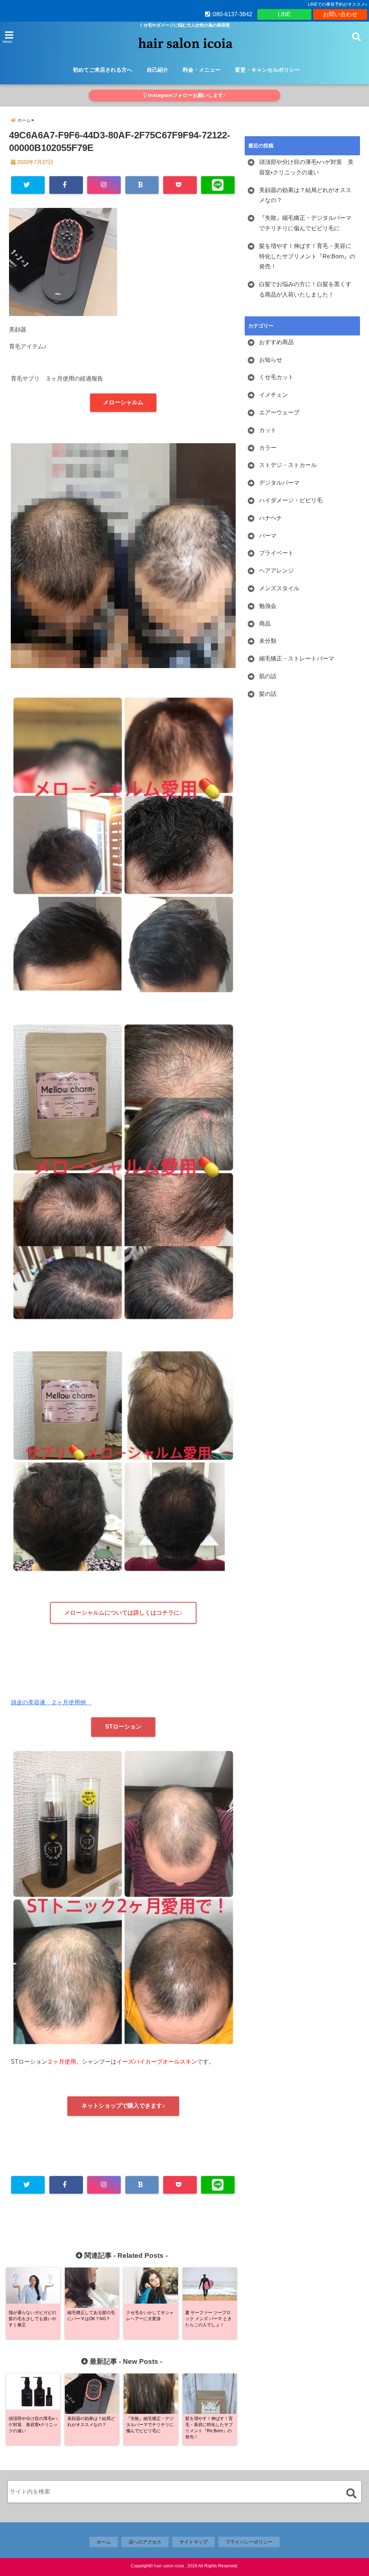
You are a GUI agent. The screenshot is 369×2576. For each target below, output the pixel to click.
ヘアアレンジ (276, 571)
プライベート (276, 553)
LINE (284, 14)
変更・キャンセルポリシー (267, 70)
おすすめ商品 (276, 342)
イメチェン (274, 395)
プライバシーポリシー (249, 2542)
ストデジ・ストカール (288, 465)
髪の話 (268, 694)
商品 (265, 624)
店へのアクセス (145, 2542)
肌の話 (268, 676)
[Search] (351, 2493)
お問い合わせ (340, 14)
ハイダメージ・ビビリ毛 (291, 500)
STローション (123, 1727)
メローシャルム (123, 402)
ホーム (104, 2542)
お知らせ (271, 360)
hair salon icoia (169, 2566)
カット (268, 430)
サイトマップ (194, 2542)
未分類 (268, 641)
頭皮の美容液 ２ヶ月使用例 (51, 1702)
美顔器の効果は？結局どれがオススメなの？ (305, 195)
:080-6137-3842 (231, 14)
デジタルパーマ (279, 483)
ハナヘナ (271, 518)
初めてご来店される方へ (103, 70)
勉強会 (268, 606)
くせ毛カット (276, 377)
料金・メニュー (202, 70)
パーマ (268, 536)
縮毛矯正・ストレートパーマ (297, 659)
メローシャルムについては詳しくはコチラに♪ (123, 1613)
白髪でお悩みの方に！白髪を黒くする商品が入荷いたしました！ (305, 289)
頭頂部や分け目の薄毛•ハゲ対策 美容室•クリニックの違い (306, 167)
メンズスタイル (279, 588)
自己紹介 (157, 70)
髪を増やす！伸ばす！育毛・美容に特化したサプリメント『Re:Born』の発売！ (307, 256)
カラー (268, 448)
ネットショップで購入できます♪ (123, 2106)
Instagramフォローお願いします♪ (186, 95)
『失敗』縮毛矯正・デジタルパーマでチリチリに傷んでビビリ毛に (305, 223)
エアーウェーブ (279, 412)
